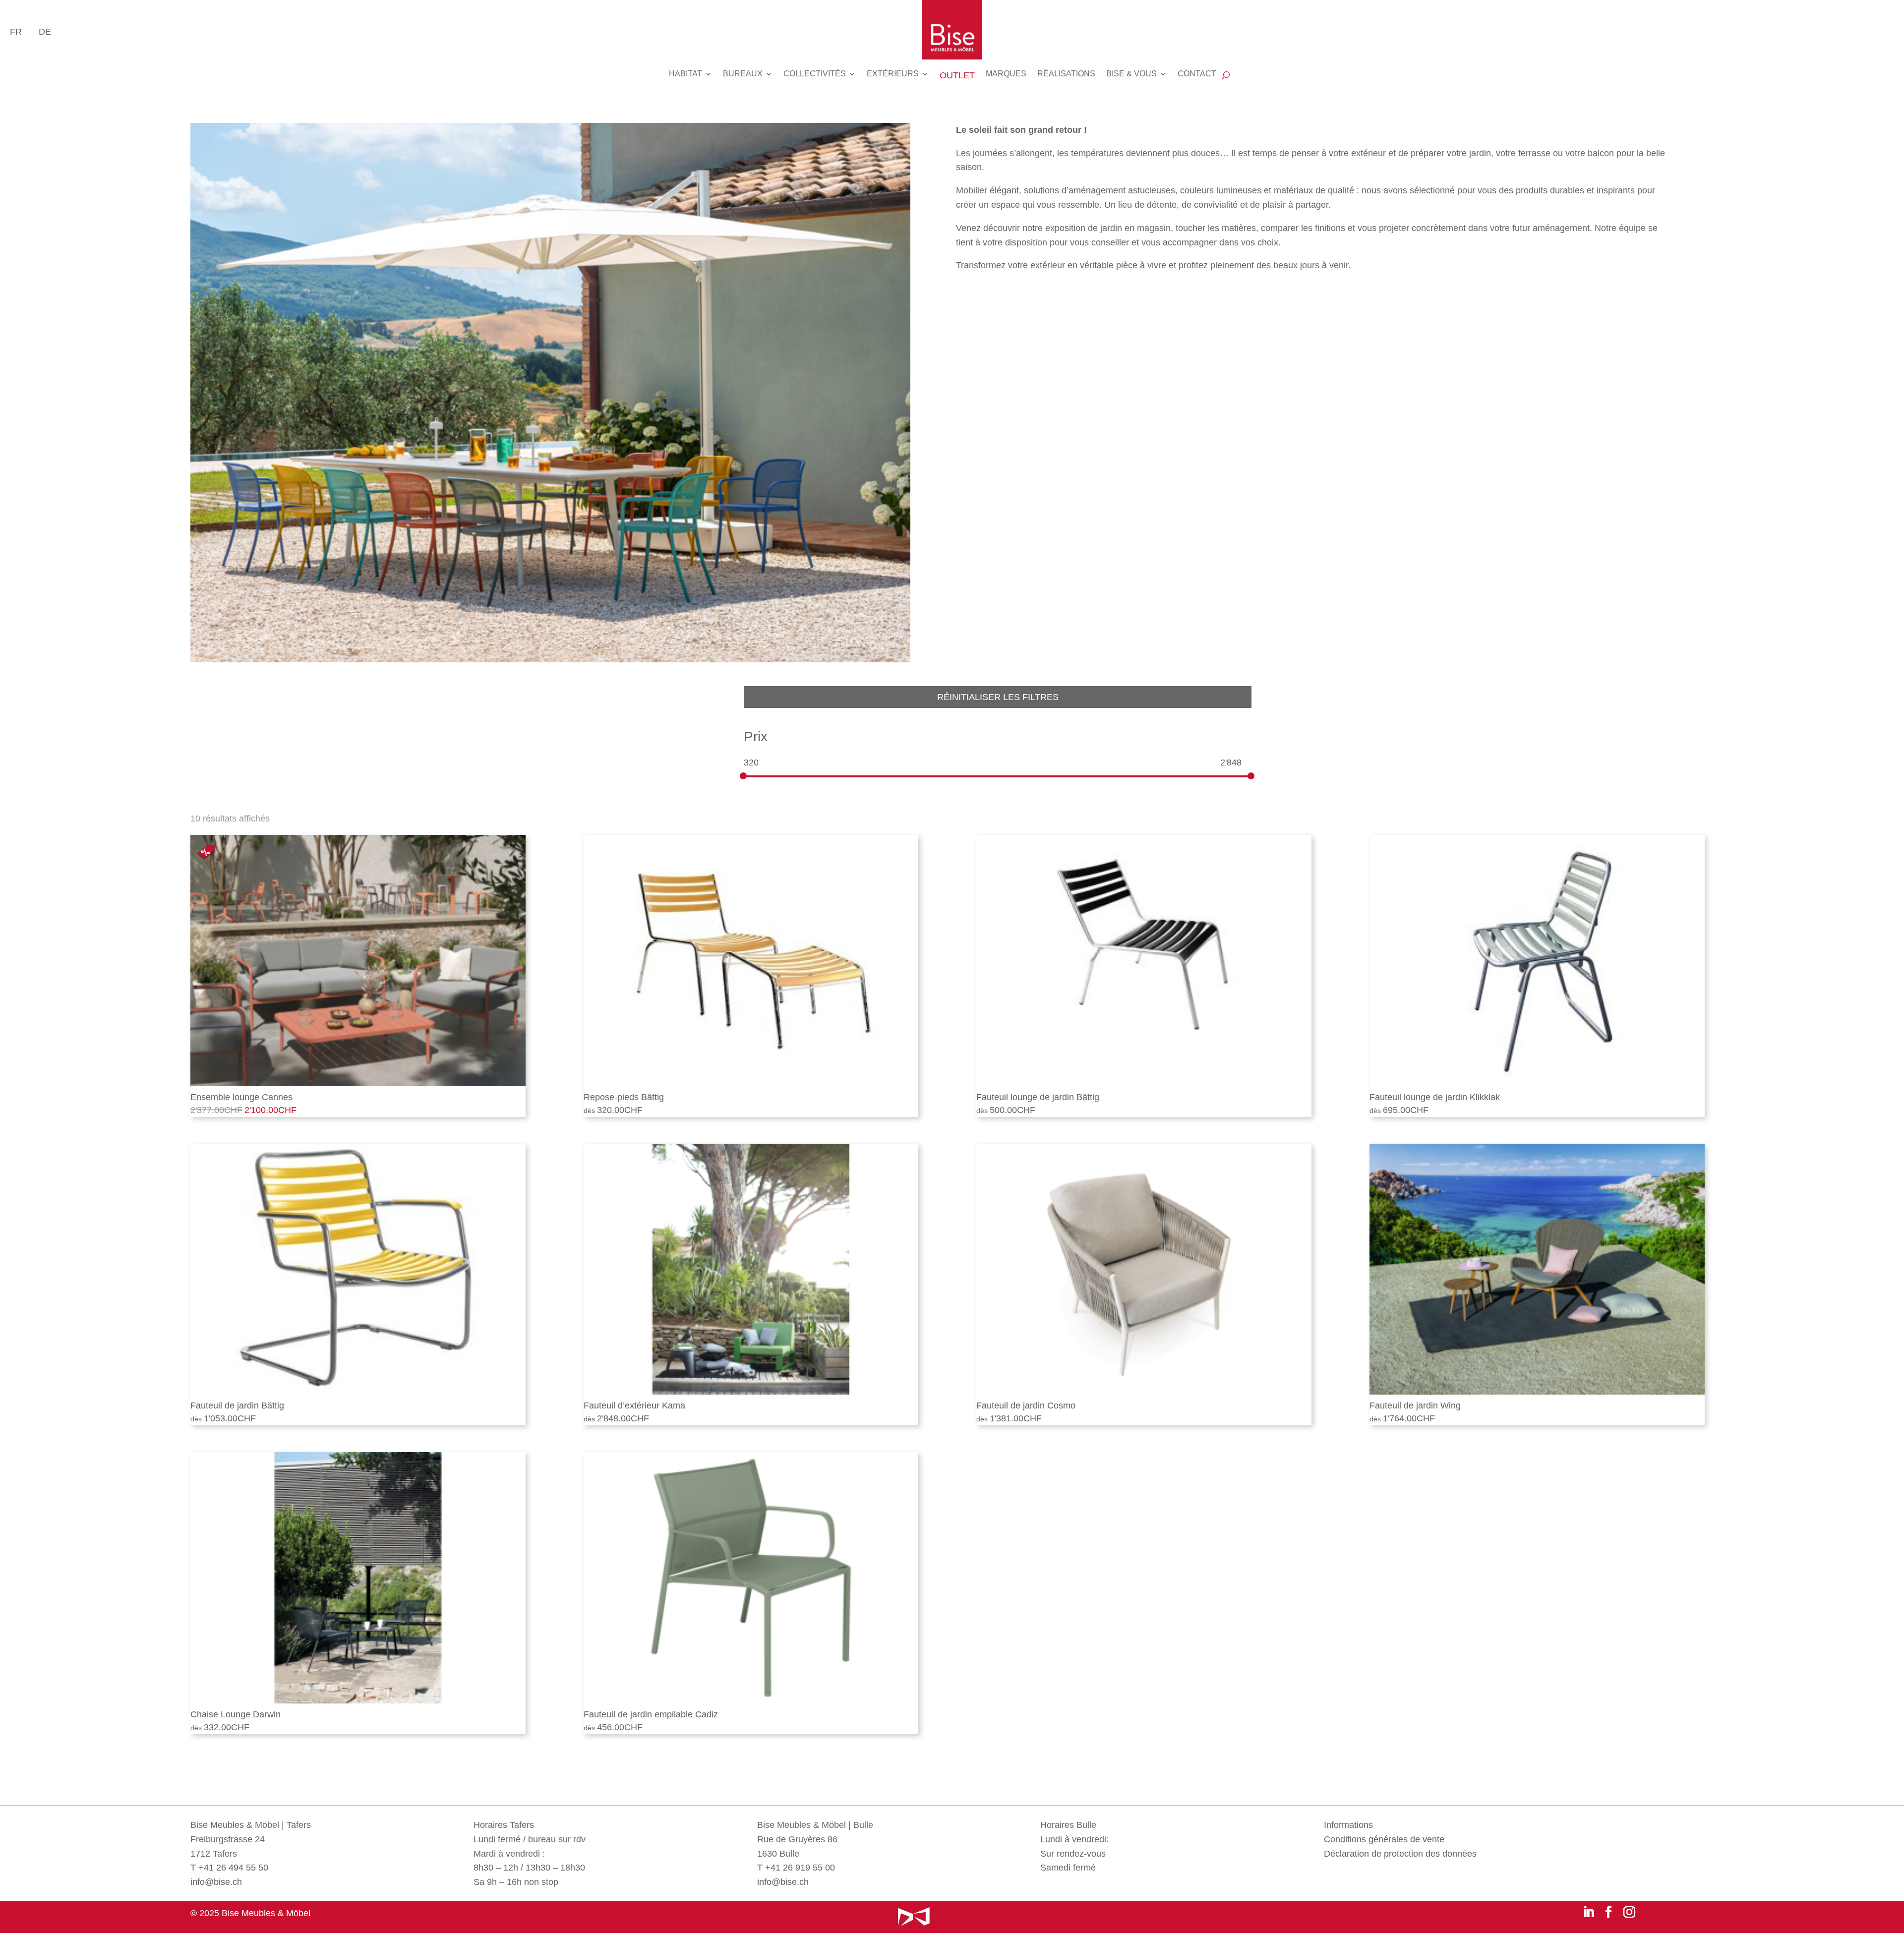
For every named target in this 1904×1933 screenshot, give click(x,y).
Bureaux (743, 74)
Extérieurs (893, 74)
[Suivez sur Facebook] (1608, 1912)
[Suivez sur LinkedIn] (1589, 1912)
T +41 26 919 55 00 (796, 1868)
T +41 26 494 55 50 (229, 1868)
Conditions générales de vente (1384, 1839)
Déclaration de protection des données (1400, 1854)
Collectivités (815, 74)
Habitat (685, 74)
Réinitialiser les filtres (998, 697)
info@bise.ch (216, 1882)
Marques (1006, 74)
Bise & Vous (1131, 74)
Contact (1197, 74)
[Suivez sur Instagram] (1629, 1912)
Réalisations (1066, 74)
